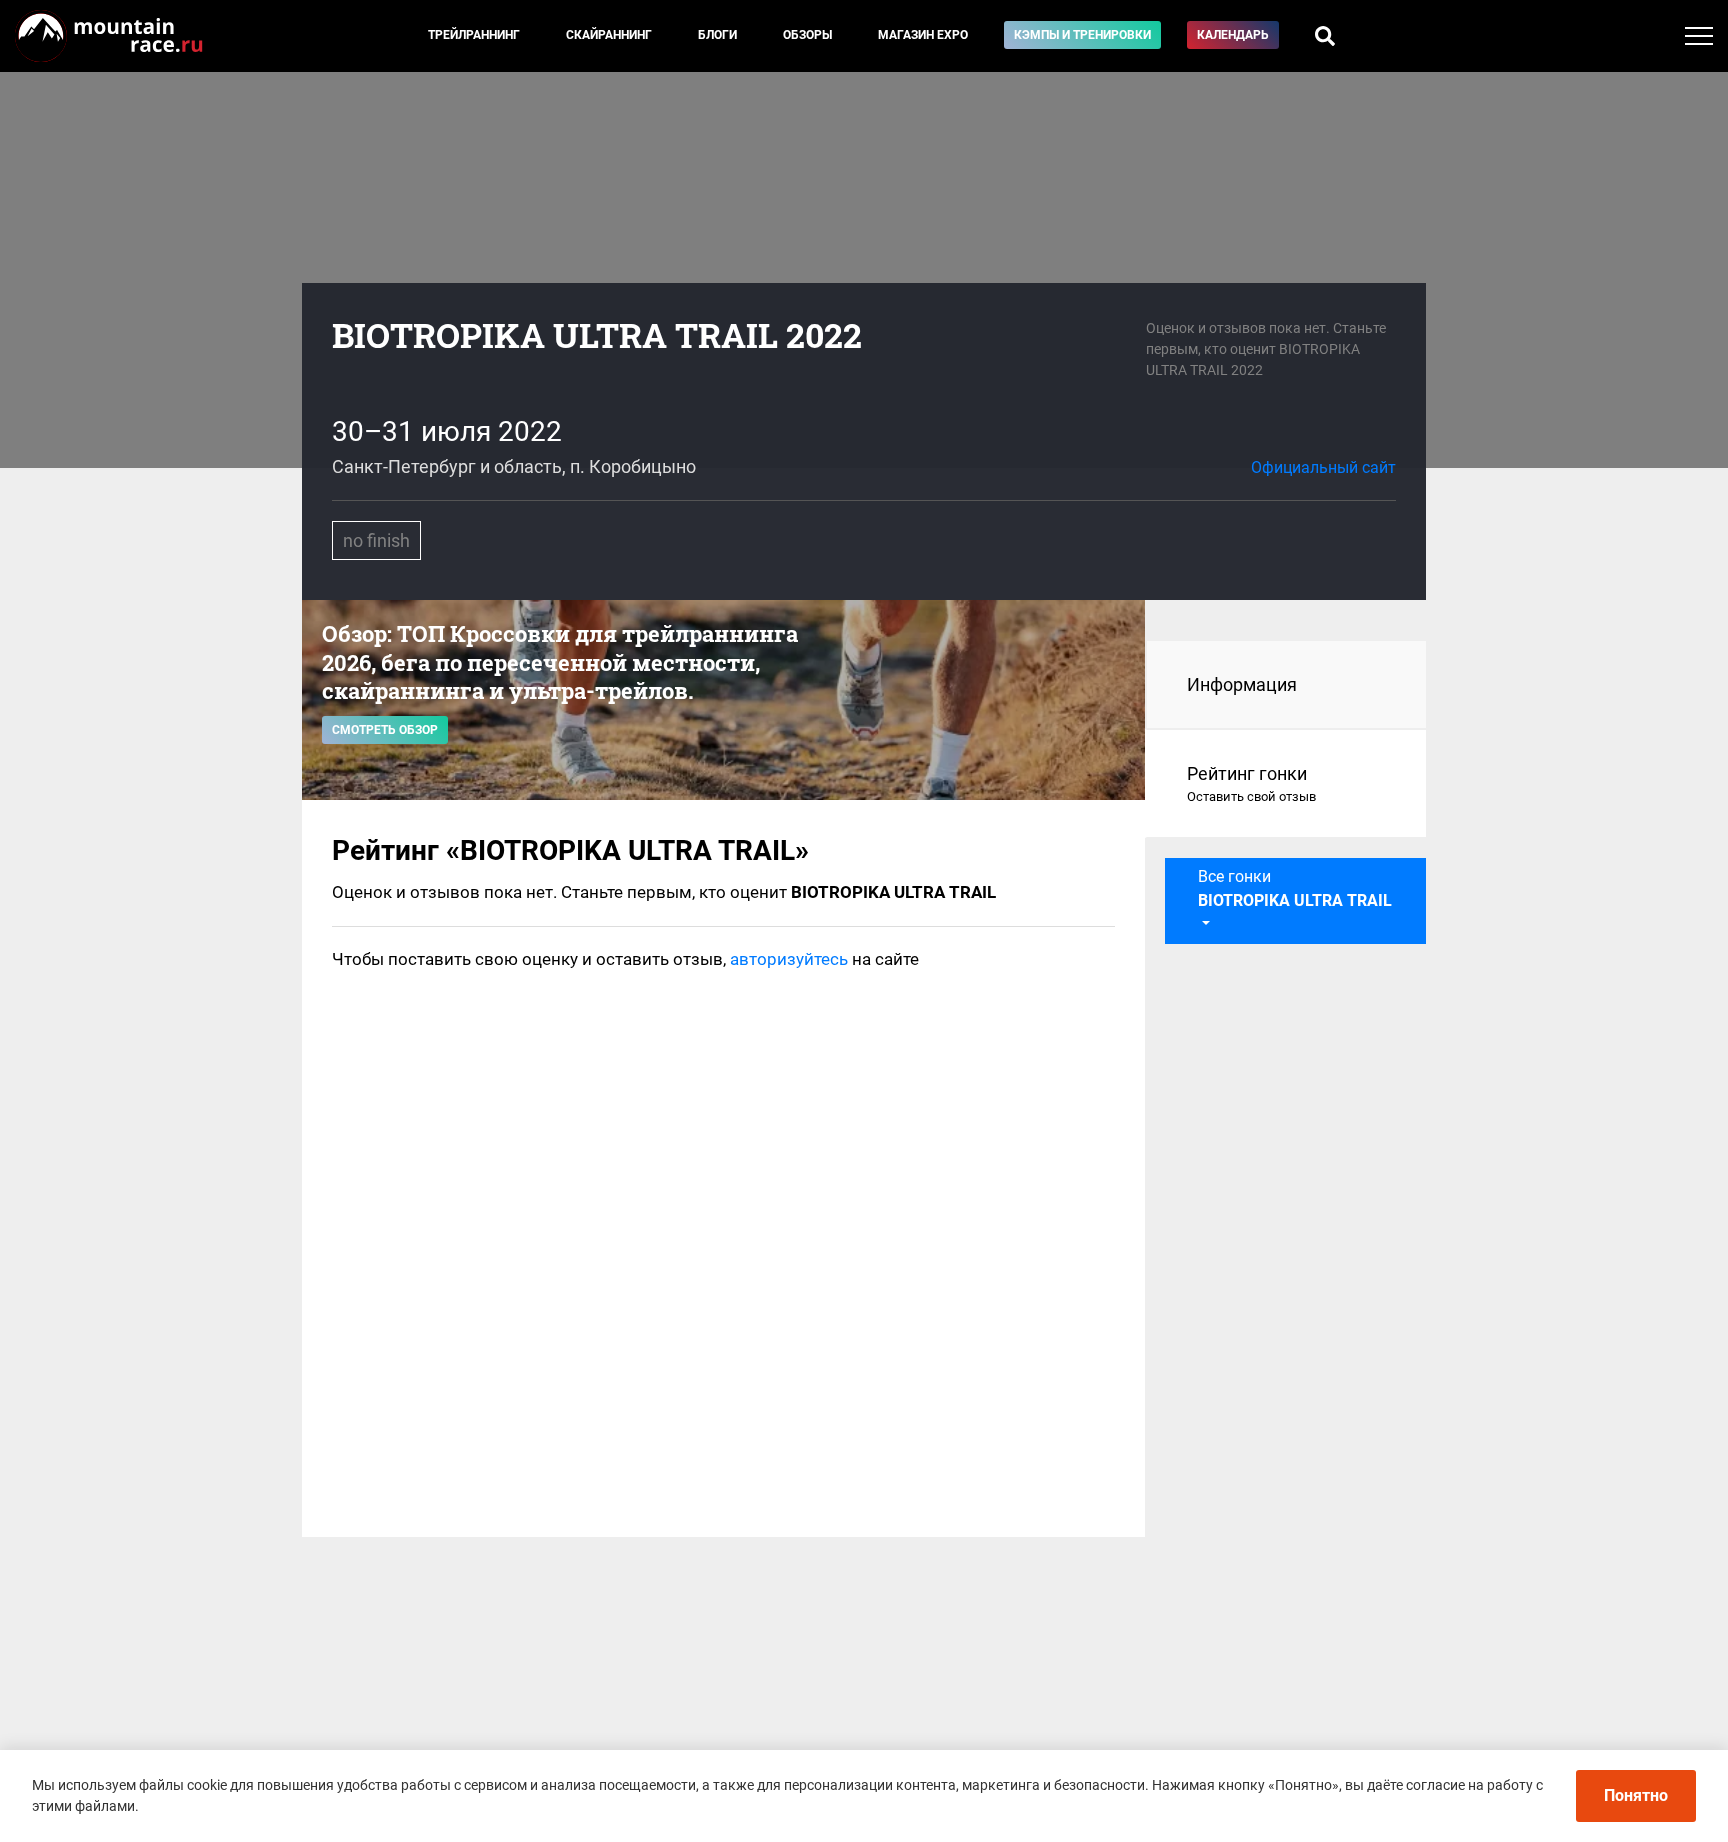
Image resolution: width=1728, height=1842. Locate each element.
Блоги (717, 35)
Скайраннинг (609, 35)
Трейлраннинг (474, 35)
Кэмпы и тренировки (1082, 35)
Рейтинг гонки (1251, 783)
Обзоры (807, 35)
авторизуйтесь (789, 959)
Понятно (1636, 1795)
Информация (1242, 684)
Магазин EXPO (923, 35)
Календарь (1233, 35)
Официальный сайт (1323, 467)
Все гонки (1295, 888)
